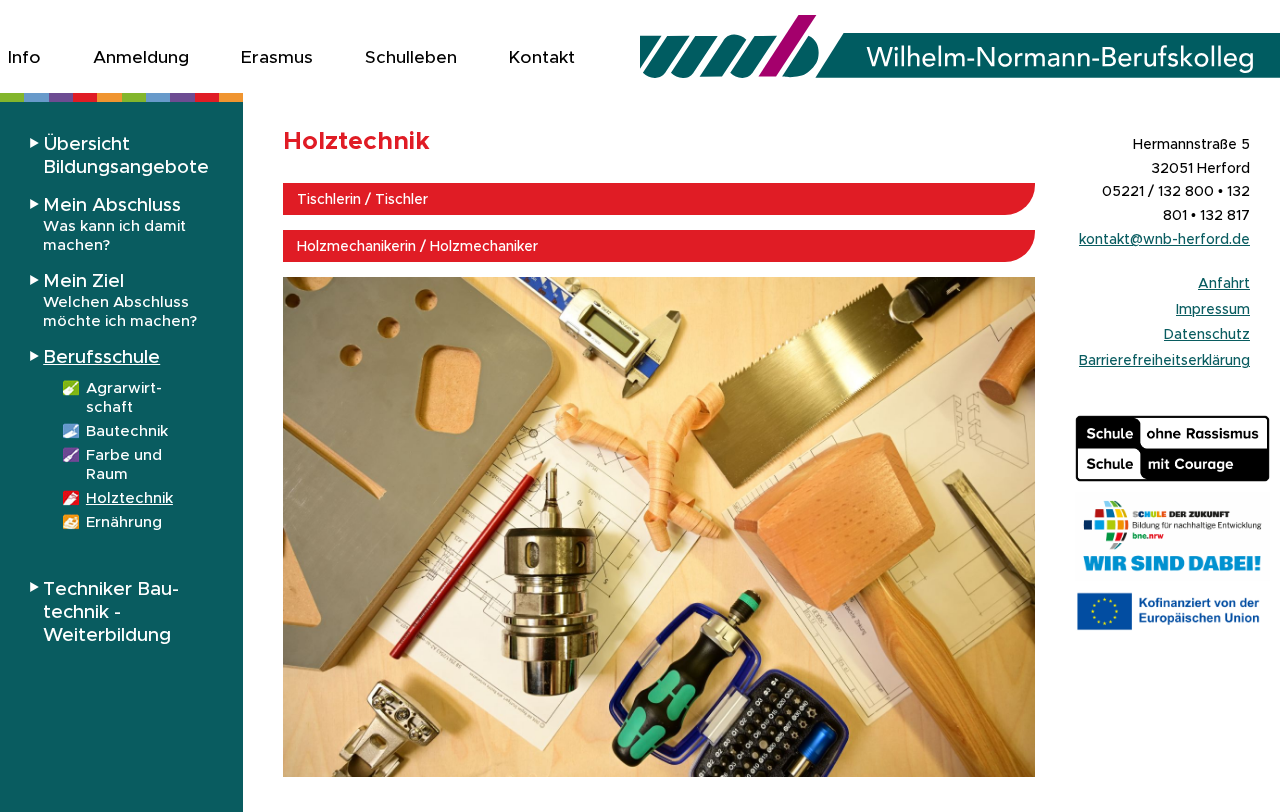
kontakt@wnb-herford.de (1164, 239)
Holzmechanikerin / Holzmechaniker (417, 246)
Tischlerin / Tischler (362, 199)
